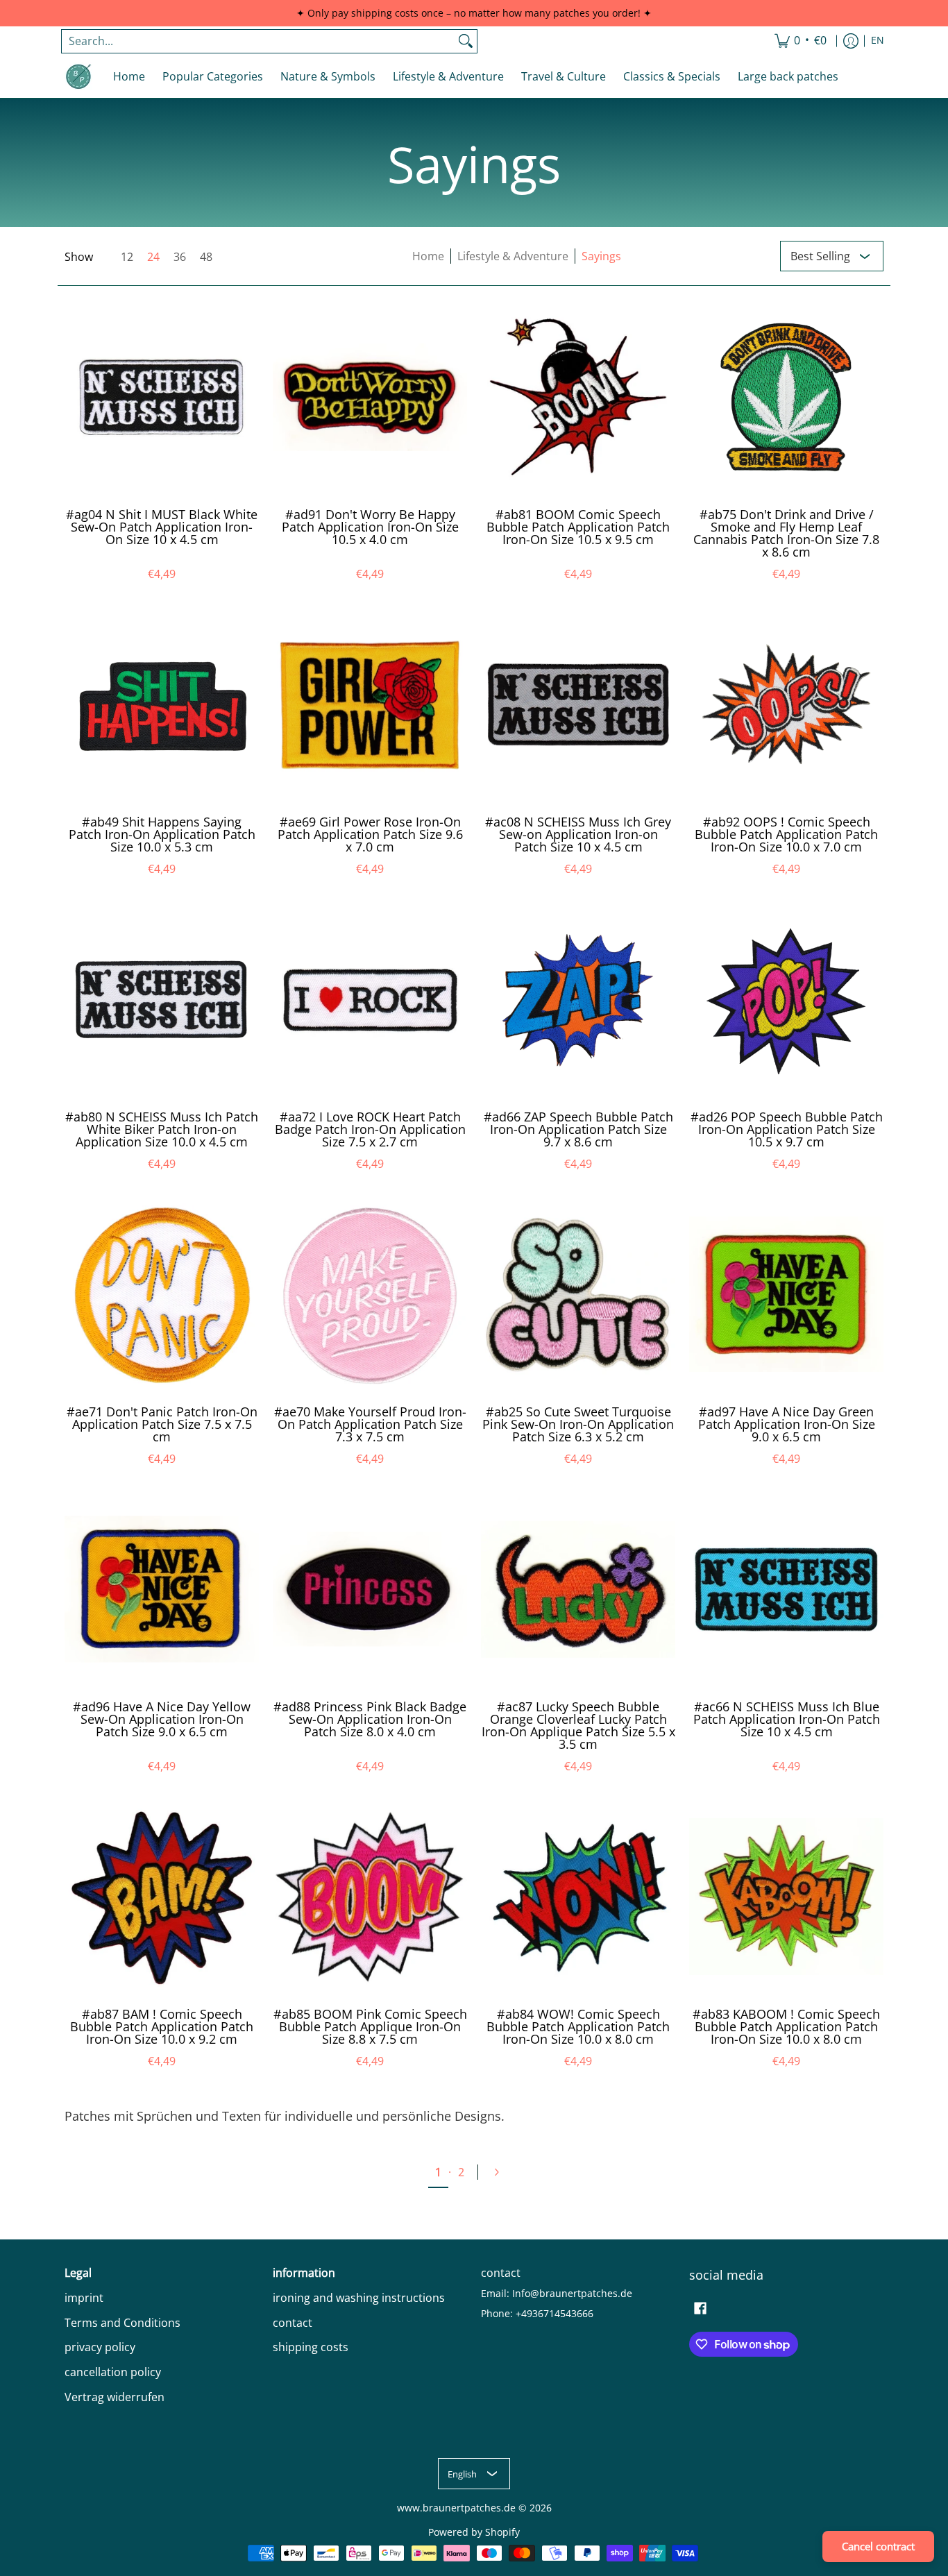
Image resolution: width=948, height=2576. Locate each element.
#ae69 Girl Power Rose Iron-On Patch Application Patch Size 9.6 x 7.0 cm (370, 834)
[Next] (502, 2172)
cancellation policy (113, 2372)
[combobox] (258, 41)
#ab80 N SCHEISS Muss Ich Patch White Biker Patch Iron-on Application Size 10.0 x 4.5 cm (162, 1129)
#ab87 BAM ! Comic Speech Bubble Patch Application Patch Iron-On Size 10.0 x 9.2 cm (162, 2026)
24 (153, 257)
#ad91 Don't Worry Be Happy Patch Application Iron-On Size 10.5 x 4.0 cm (370, 527)
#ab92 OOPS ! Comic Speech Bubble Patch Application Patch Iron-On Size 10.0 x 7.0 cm (786, 834)
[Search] (466, 41)
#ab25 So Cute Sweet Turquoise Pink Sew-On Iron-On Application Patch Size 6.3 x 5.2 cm (578, 1424)
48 (206, 257)
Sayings (601, 256)
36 (180, 257)
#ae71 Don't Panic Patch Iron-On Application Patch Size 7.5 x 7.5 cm (162, 1424)
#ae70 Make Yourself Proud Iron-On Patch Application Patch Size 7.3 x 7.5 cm (370, 1424)
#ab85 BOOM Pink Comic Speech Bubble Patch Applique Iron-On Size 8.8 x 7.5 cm (370, 2026)
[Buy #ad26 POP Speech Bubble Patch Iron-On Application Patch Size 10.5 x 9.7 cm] (786, 999)
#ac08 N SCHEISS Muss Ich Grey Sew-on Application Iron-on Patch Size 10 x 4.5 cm (578, 834)
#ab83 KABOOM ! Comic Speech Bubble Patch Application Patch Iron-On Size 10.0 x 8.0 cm (786, 2026)
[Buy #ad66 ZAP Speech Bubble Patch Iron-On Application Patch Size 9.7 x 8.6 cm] (578, 999)
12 (127, 257)
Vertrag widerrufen (115, 2397)
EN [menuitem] (878, 40)
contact (293, 2323)
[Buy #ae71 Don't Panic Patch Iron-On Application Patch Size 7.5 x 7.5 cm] (162, 1294)
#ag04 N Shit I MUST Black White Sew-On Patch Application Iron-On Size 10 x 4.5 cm (162, 527)
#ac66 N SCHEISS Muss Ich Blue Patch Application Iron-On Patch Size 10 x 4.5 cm (787, 1719)
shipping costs (311, 2347)
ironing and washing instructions (359, 2298)
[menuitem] (801, 41)
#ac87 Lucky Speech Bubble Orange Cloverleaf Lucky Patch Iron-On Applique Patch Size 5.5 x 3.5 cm (578, 1725)
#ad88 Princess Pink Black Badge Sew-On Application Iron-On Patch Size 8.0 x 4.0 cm (370, 1719)
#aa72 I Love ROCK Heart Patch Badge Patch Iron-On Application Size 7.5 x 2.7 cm (370, 1129)
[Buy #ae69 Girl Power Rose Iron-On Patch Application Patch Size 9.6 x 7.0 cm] (370, 704)
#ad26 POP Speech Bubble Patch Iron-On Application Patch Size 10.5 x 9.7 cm (787, 1129)
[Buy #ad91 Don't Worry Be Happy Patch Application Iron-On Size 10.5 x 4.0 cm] (370, 397)
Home (428, 256)
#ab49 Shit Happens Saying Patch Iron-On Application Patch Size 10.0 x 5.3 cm (162, 834)
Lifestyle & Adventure (513, 256)
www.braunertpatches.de (456, 2508)
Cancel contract (878, 2546)
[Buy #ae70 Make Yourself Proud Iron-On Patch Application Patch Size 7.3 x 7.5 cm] (370, 1294)
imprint (84, 2298)
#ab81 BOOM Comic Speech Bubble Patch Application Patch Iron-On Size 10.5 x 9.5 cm (578, 527)
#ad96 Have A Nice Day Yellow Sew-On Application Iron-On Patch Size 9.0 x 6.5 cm (162, 1719)
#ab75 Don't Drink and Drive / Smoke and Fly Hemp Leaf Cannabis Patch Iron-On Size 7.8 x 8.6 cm (786, 533)
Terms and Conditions (122, 2323)
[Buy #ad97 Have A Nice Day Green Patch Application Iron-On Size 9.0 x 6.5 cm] (786, 1294)
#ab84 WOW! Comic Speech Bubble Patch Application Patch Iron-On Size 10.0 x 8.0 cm (578, 2026)
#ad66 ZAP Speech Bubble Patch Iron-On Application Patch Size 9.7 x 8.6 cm (578, 1129)
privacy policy (100, 2347)
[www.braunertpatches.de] (78, 76)
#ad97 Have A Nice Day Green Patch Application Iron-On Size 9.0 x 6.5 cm (787, 1424)
